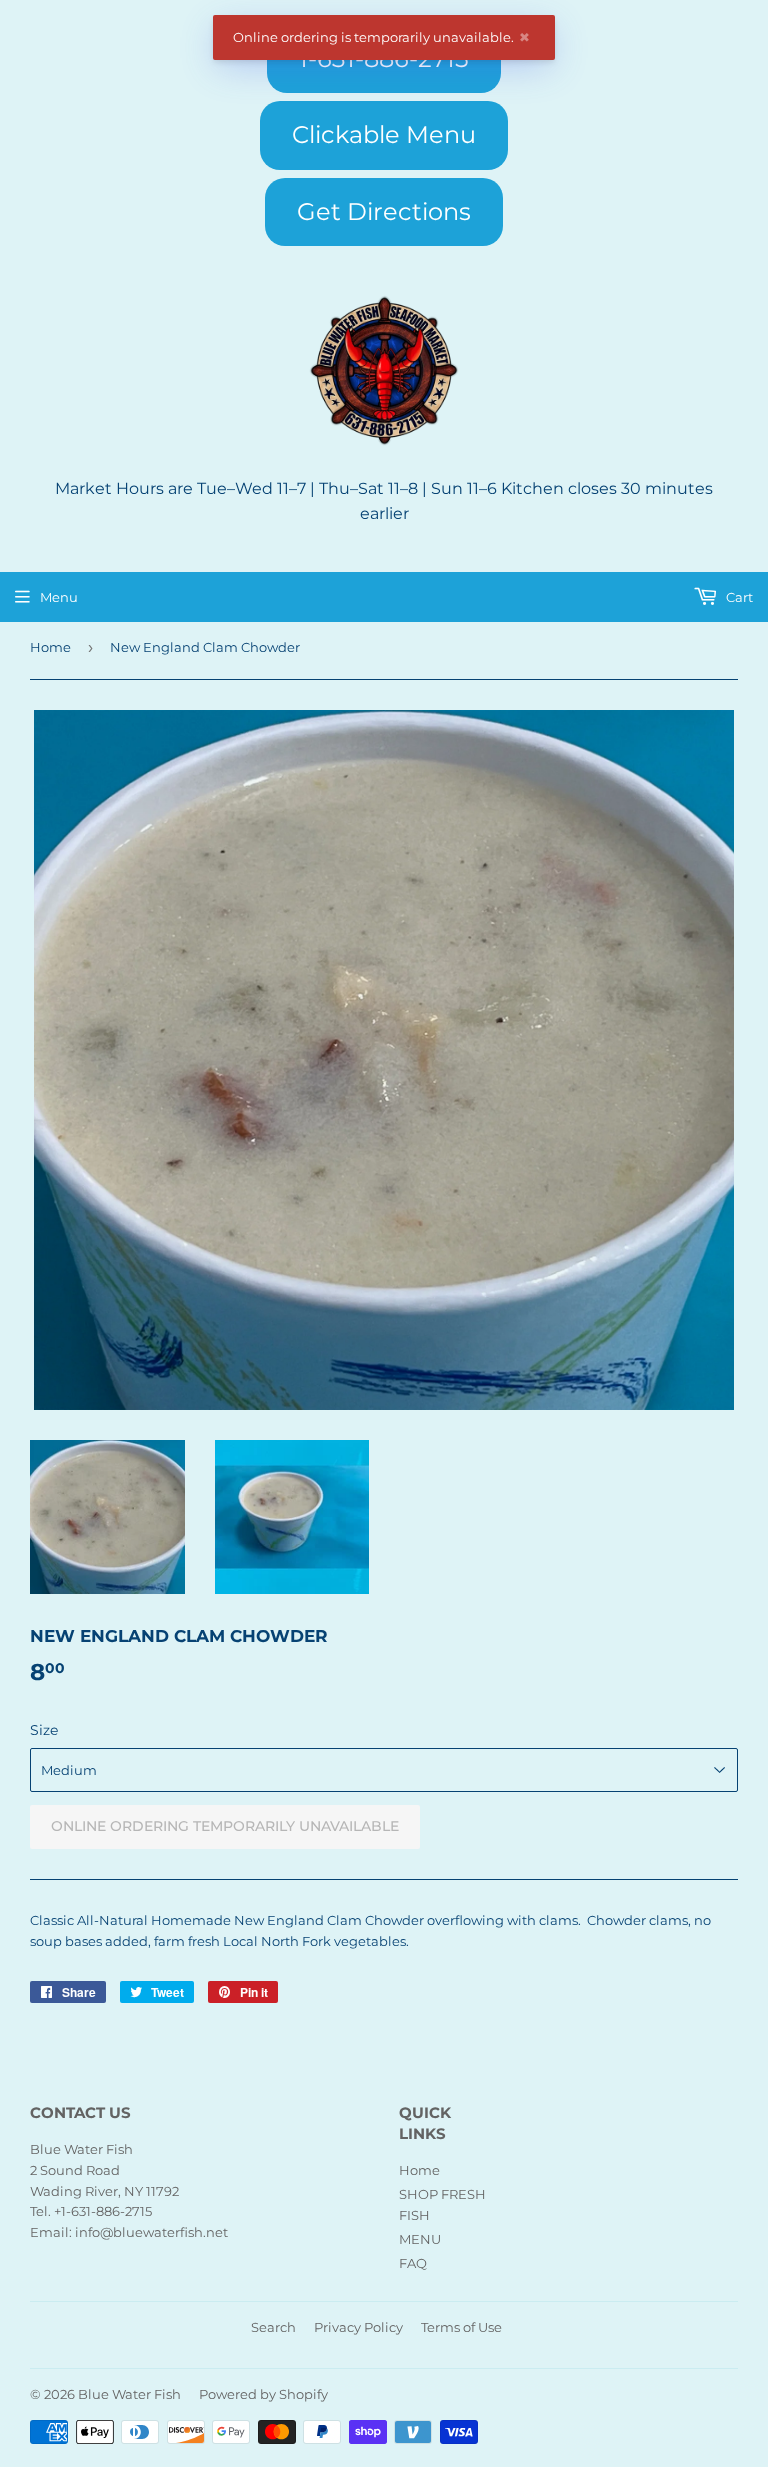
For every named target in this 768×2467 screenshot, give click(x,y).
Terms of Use (461, 2327)
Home (50, 647)
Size (44, 1730)
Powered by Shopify (263, 2394)
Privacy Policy (358, 2327)
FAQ (413, 2263)
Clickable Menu (384, 134)
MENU (420, 2239)
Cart (738, 597)
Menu (59, 597)
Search (273, 2327)
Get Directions (384, 211)
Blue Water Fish (129, 2394)
